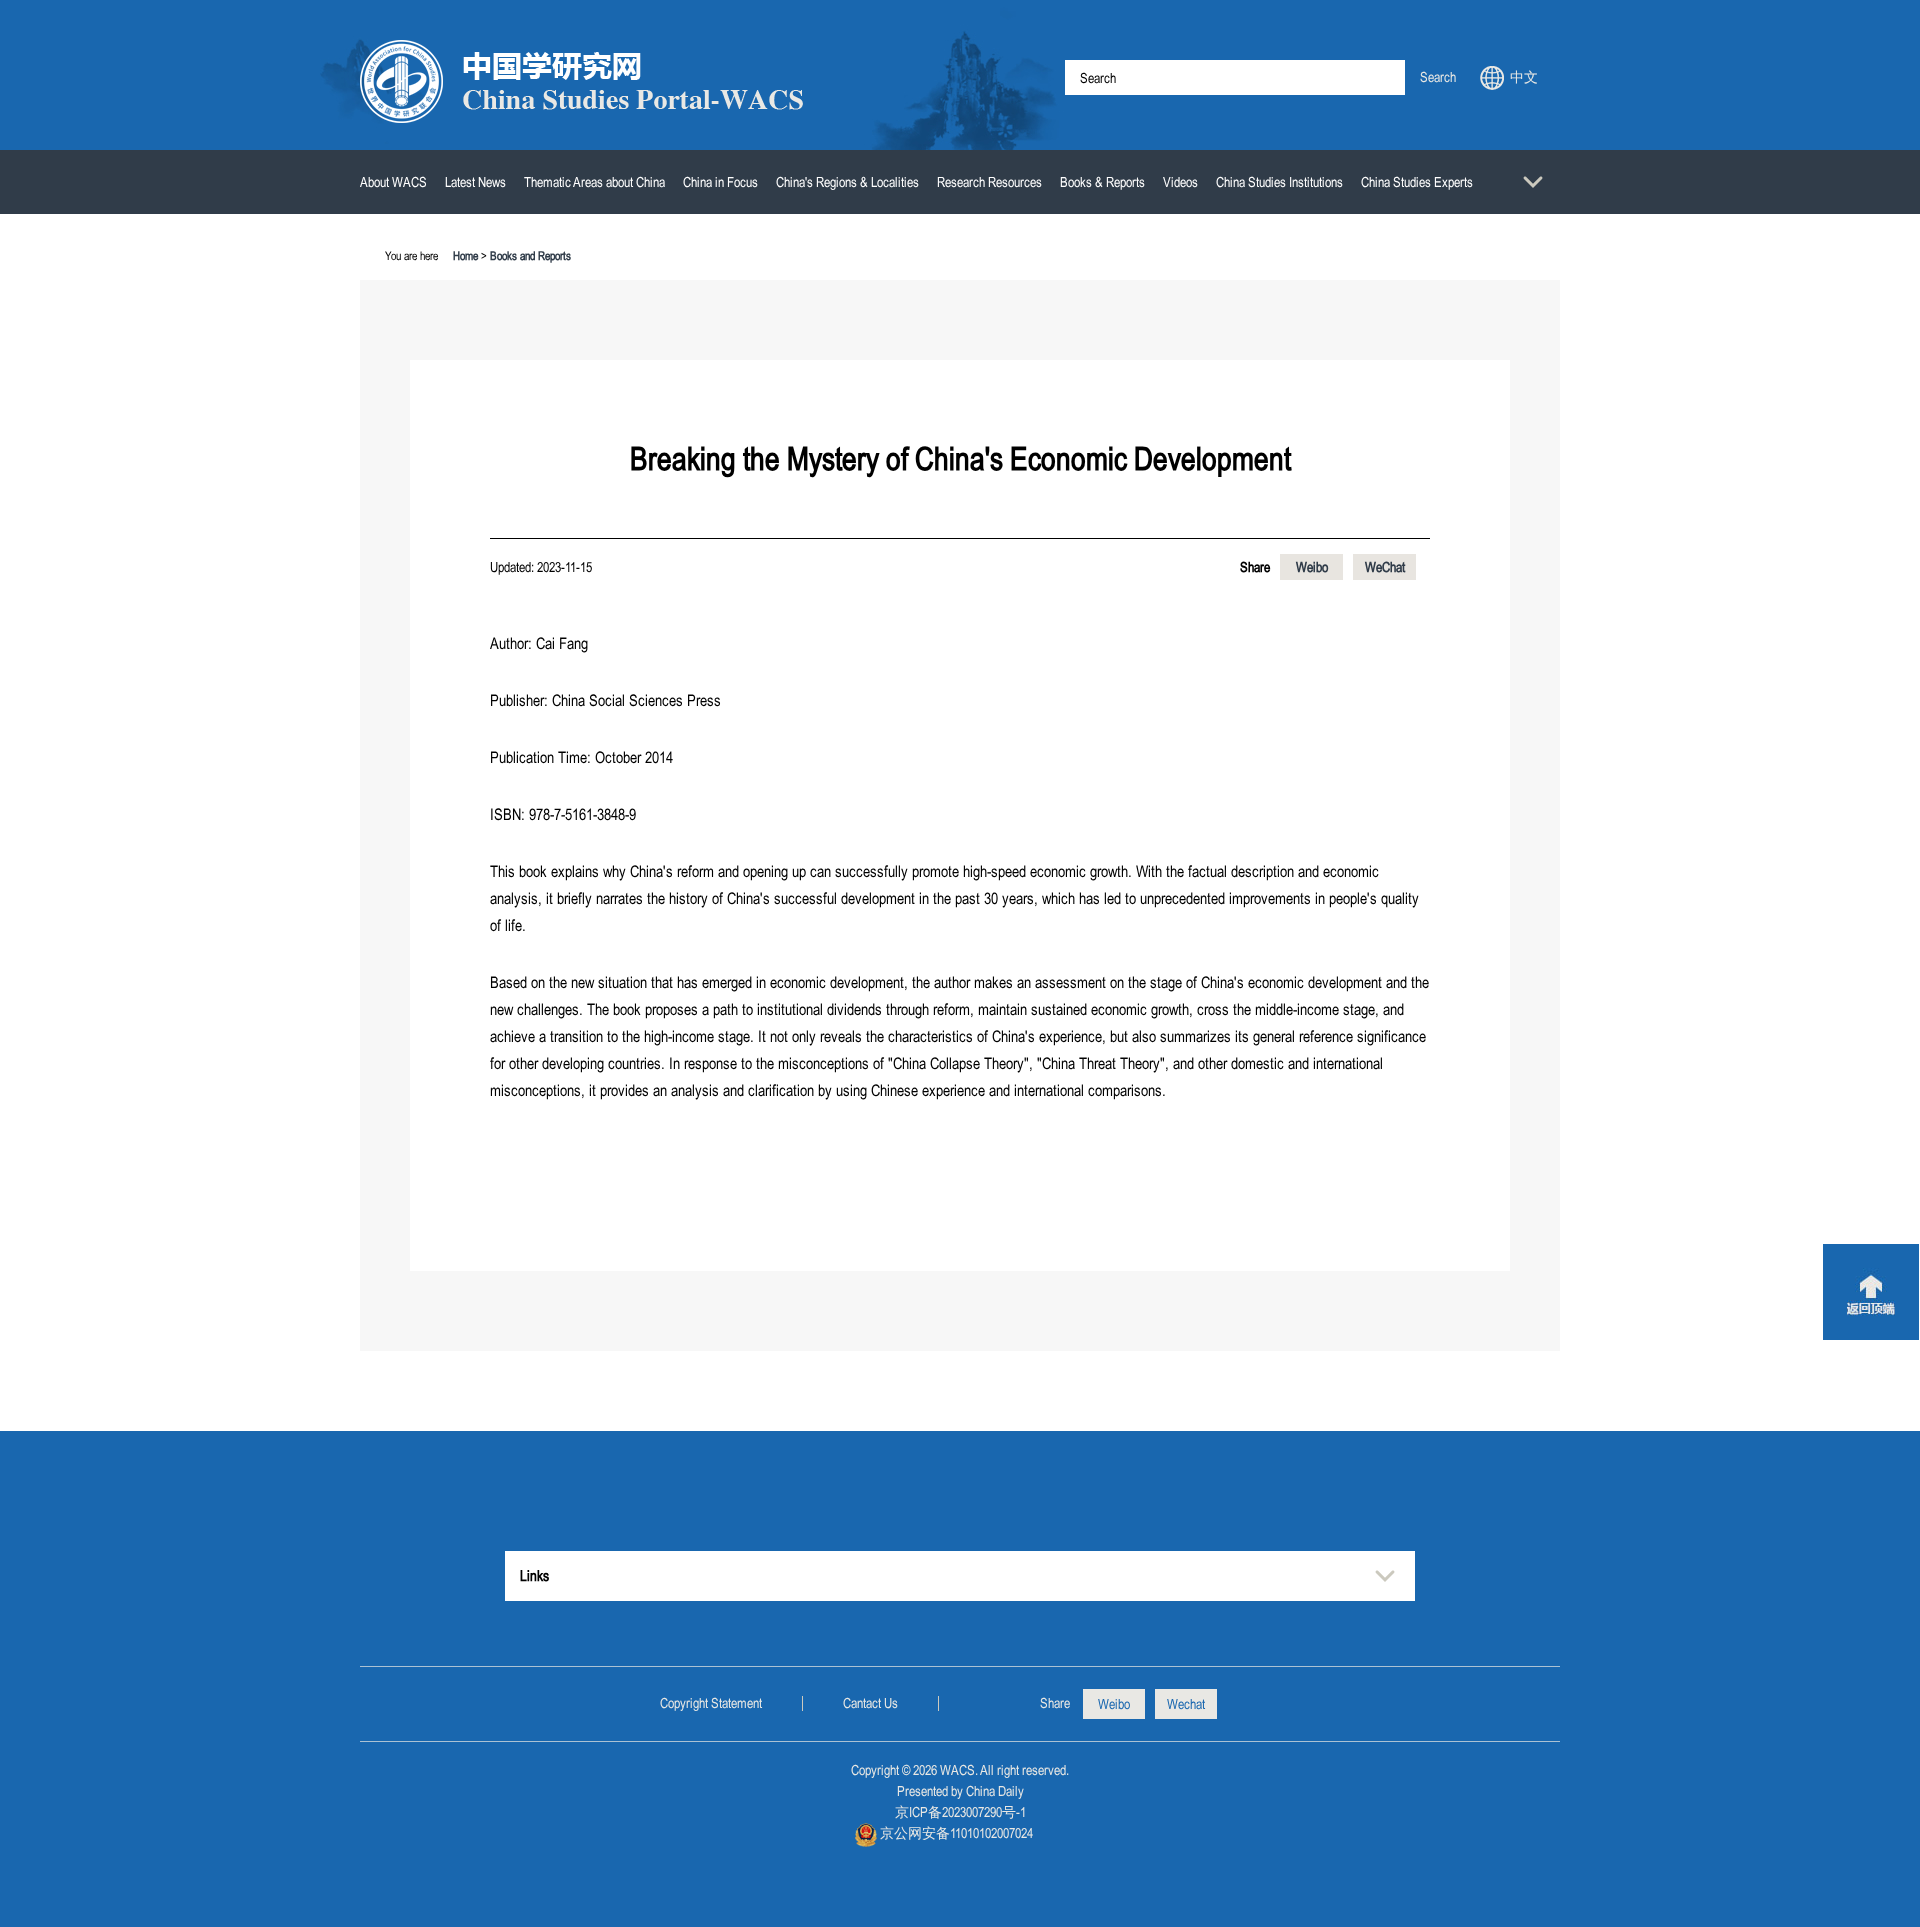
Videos (1180, 182)
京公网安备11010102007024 (956, 1833)
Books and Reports (530, 256)
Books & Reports (1102, 182)
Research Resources (989, 182)
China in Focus (720, 182)
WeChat (1385, 567)
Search (1438, 77)
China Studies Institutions (1279, 182)
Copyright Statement (711, 1703)
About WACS (393, 182)
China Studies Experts (1417, 182)
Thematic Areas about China (594, 182)
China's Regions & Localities (847, 182)
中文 (1524, 77)
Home (465, 256)
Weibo (1312, 567)
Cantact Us (870, 1703)
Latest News (475, 182)
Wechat (1186, 1704)
